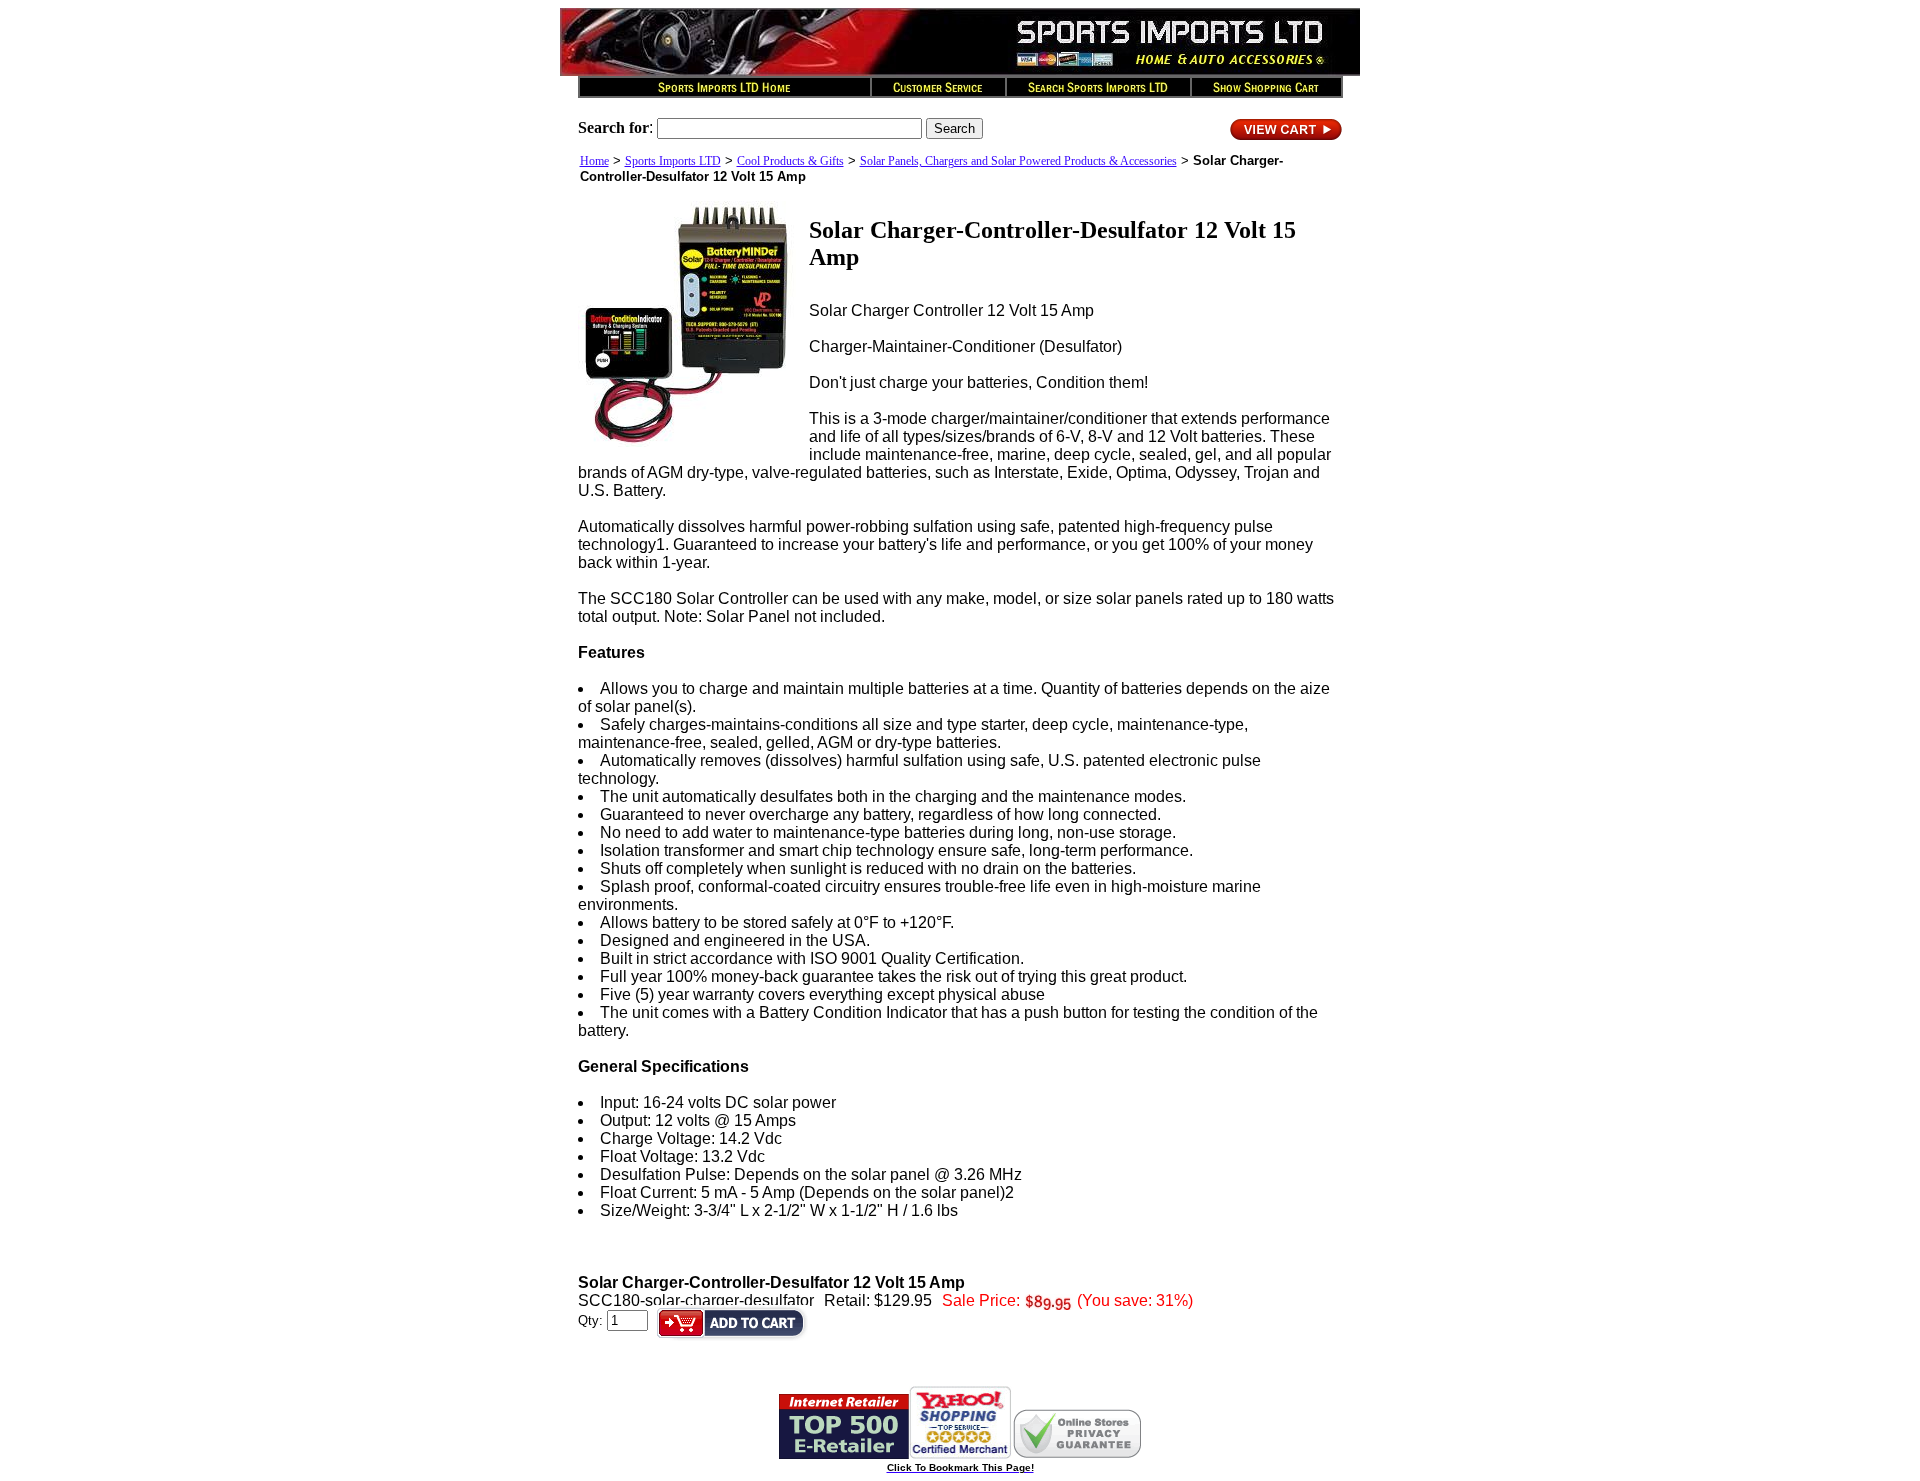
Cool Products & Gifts (790, 161)
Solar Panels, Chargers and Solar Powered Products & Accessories (1018, 161)
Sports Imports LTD (673, 161)
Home (594, 161)
